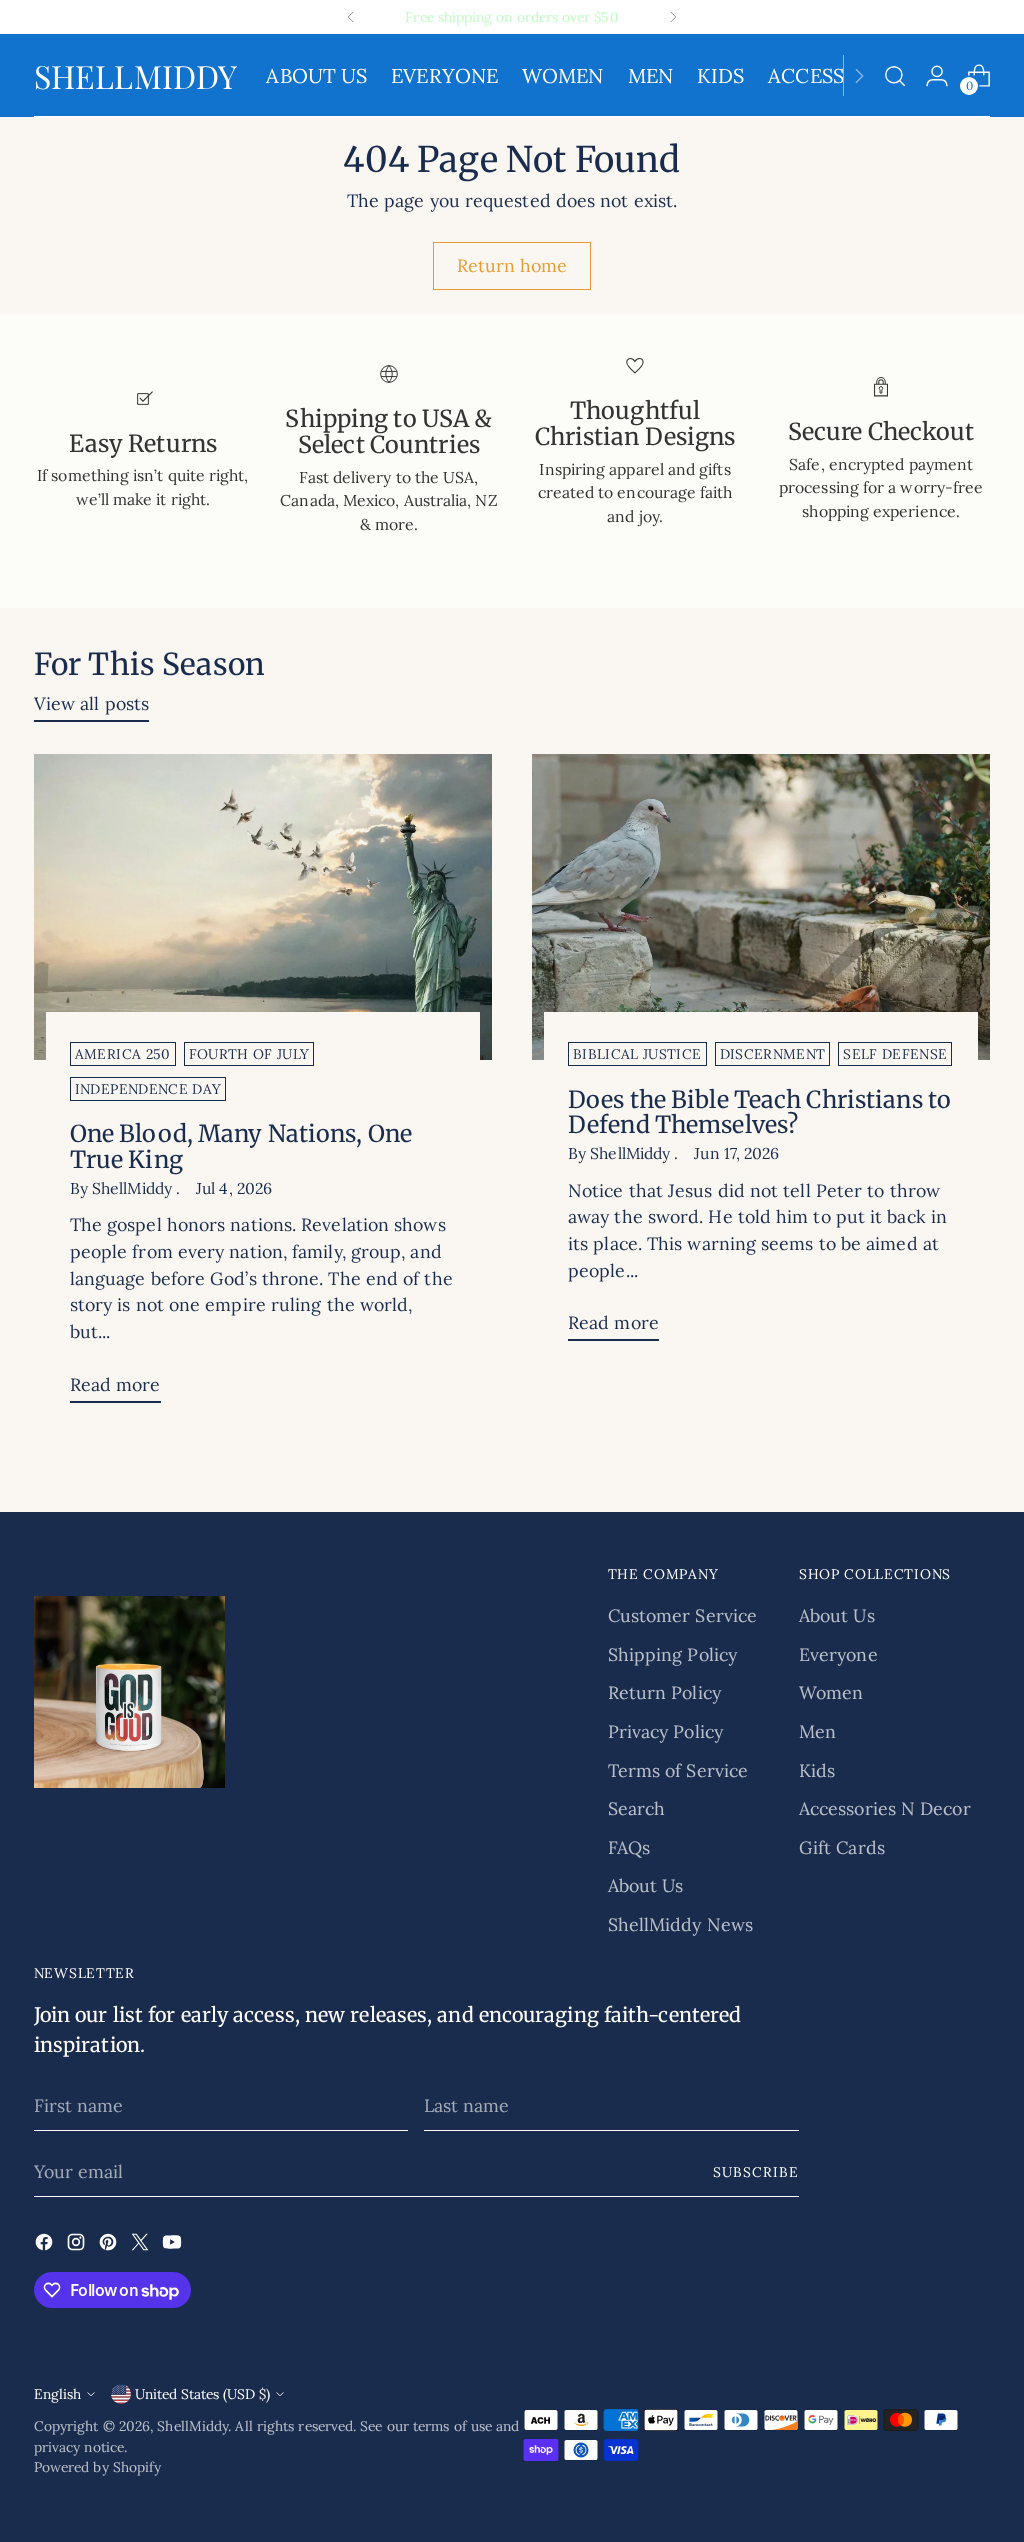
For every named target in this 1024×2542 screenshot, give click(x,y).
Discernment (773, 1054)
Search (637, 1808)
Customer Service (682, 1615)
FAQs (629, 1847)
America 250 (123, 1054)
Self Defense (895, 1054)
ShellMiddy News (680, 1924)
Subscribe (756, 2172)
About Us (646, 1885)
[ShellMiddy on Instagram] (78, 2246)
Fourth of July (249, 1054)
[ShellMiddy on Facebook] (46, 2246)
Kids (817, 1770)
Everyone (838, 1654)
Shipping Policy (672, 1654)
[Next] (673, 17)
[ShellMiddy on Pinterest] (110, 2246)
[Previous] (351, 17)
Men (817, 1731)
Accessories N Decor (885, 1808)
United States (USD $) (202, 2394)
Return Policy (664, 1692)
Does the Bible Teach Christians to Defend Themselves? (759, 1112)
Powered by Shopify (98, 2467)
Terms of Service (678, 1770)
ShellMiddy (192, 2426)
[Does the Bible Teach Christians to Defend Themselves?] (761, 906)
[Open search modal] (895, 76)
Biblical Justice (637, 1054)
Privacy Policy (665, 1731)
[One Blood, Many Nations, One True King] (263, 906)
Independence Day (148, 1089)
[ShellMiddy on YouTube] (174, 2246)
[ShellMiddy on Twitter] (142, 2246)
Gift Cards (842, 1847)
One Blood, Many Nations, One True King (241, 1146)
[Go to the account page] (937, 76)
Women (831, 1692)
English (57, 2394)
